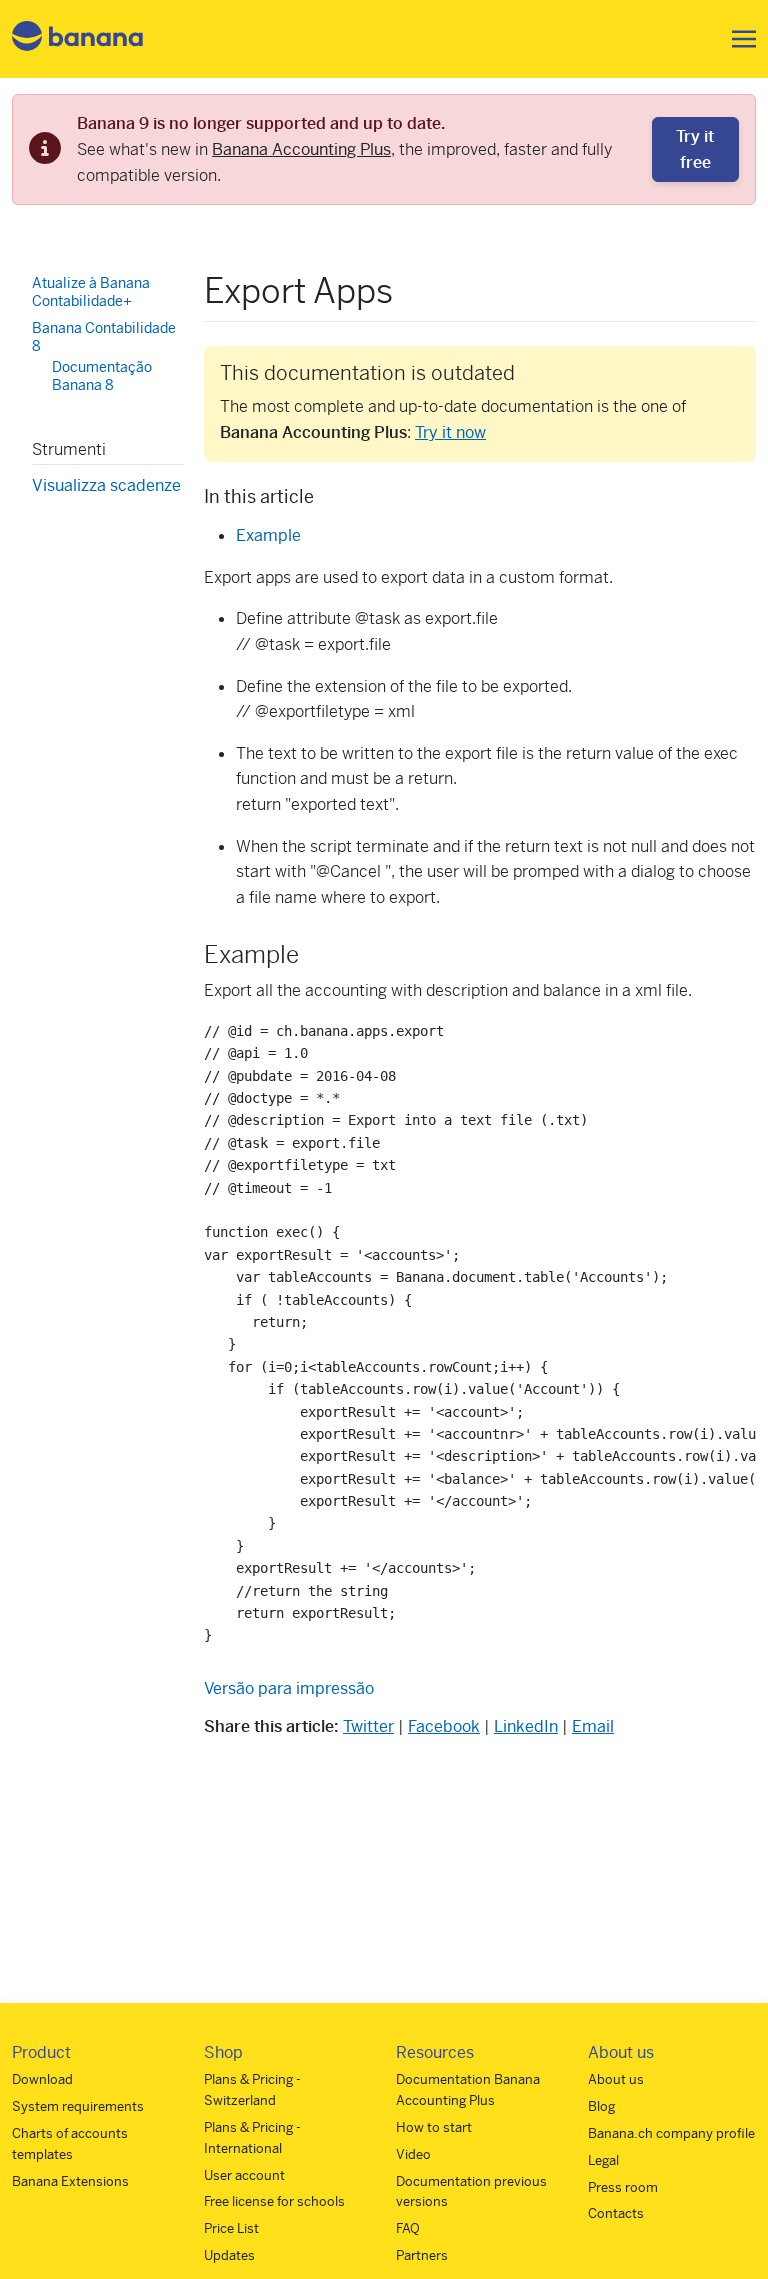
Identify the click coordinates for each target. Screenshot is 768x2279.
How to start (434, 2127)
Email (593, 1726)
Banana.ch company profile (671, 2133)
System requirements (78, 2106)
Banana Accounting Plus (301, 149)
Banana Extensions (70, 2181)
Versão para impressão (289, 1688)
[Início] (78, 39)
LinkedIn (526, 1726)
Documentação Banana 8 (102, 376)
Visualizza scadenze (106, 485)
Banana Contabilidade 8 (104, 337)
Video (413, 2154)
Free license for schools (274, 2201)
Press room (623, 2187)
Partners (422, 2255)
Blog (601, 2106)
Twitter (368, 1726)
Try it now (450, 432)
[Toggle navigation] (738, 39)
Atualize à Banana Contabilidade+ (91, 292)
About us (616, 2079)
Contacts (616, 2213)
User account (244, 2175)
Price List (231, 2228)
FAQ (408, 2228)
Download (42, 2079)
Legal (603, 2160)
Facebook (444, 1726)
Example (268, 535)
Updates (229, 2255)
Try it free (695, 149)
